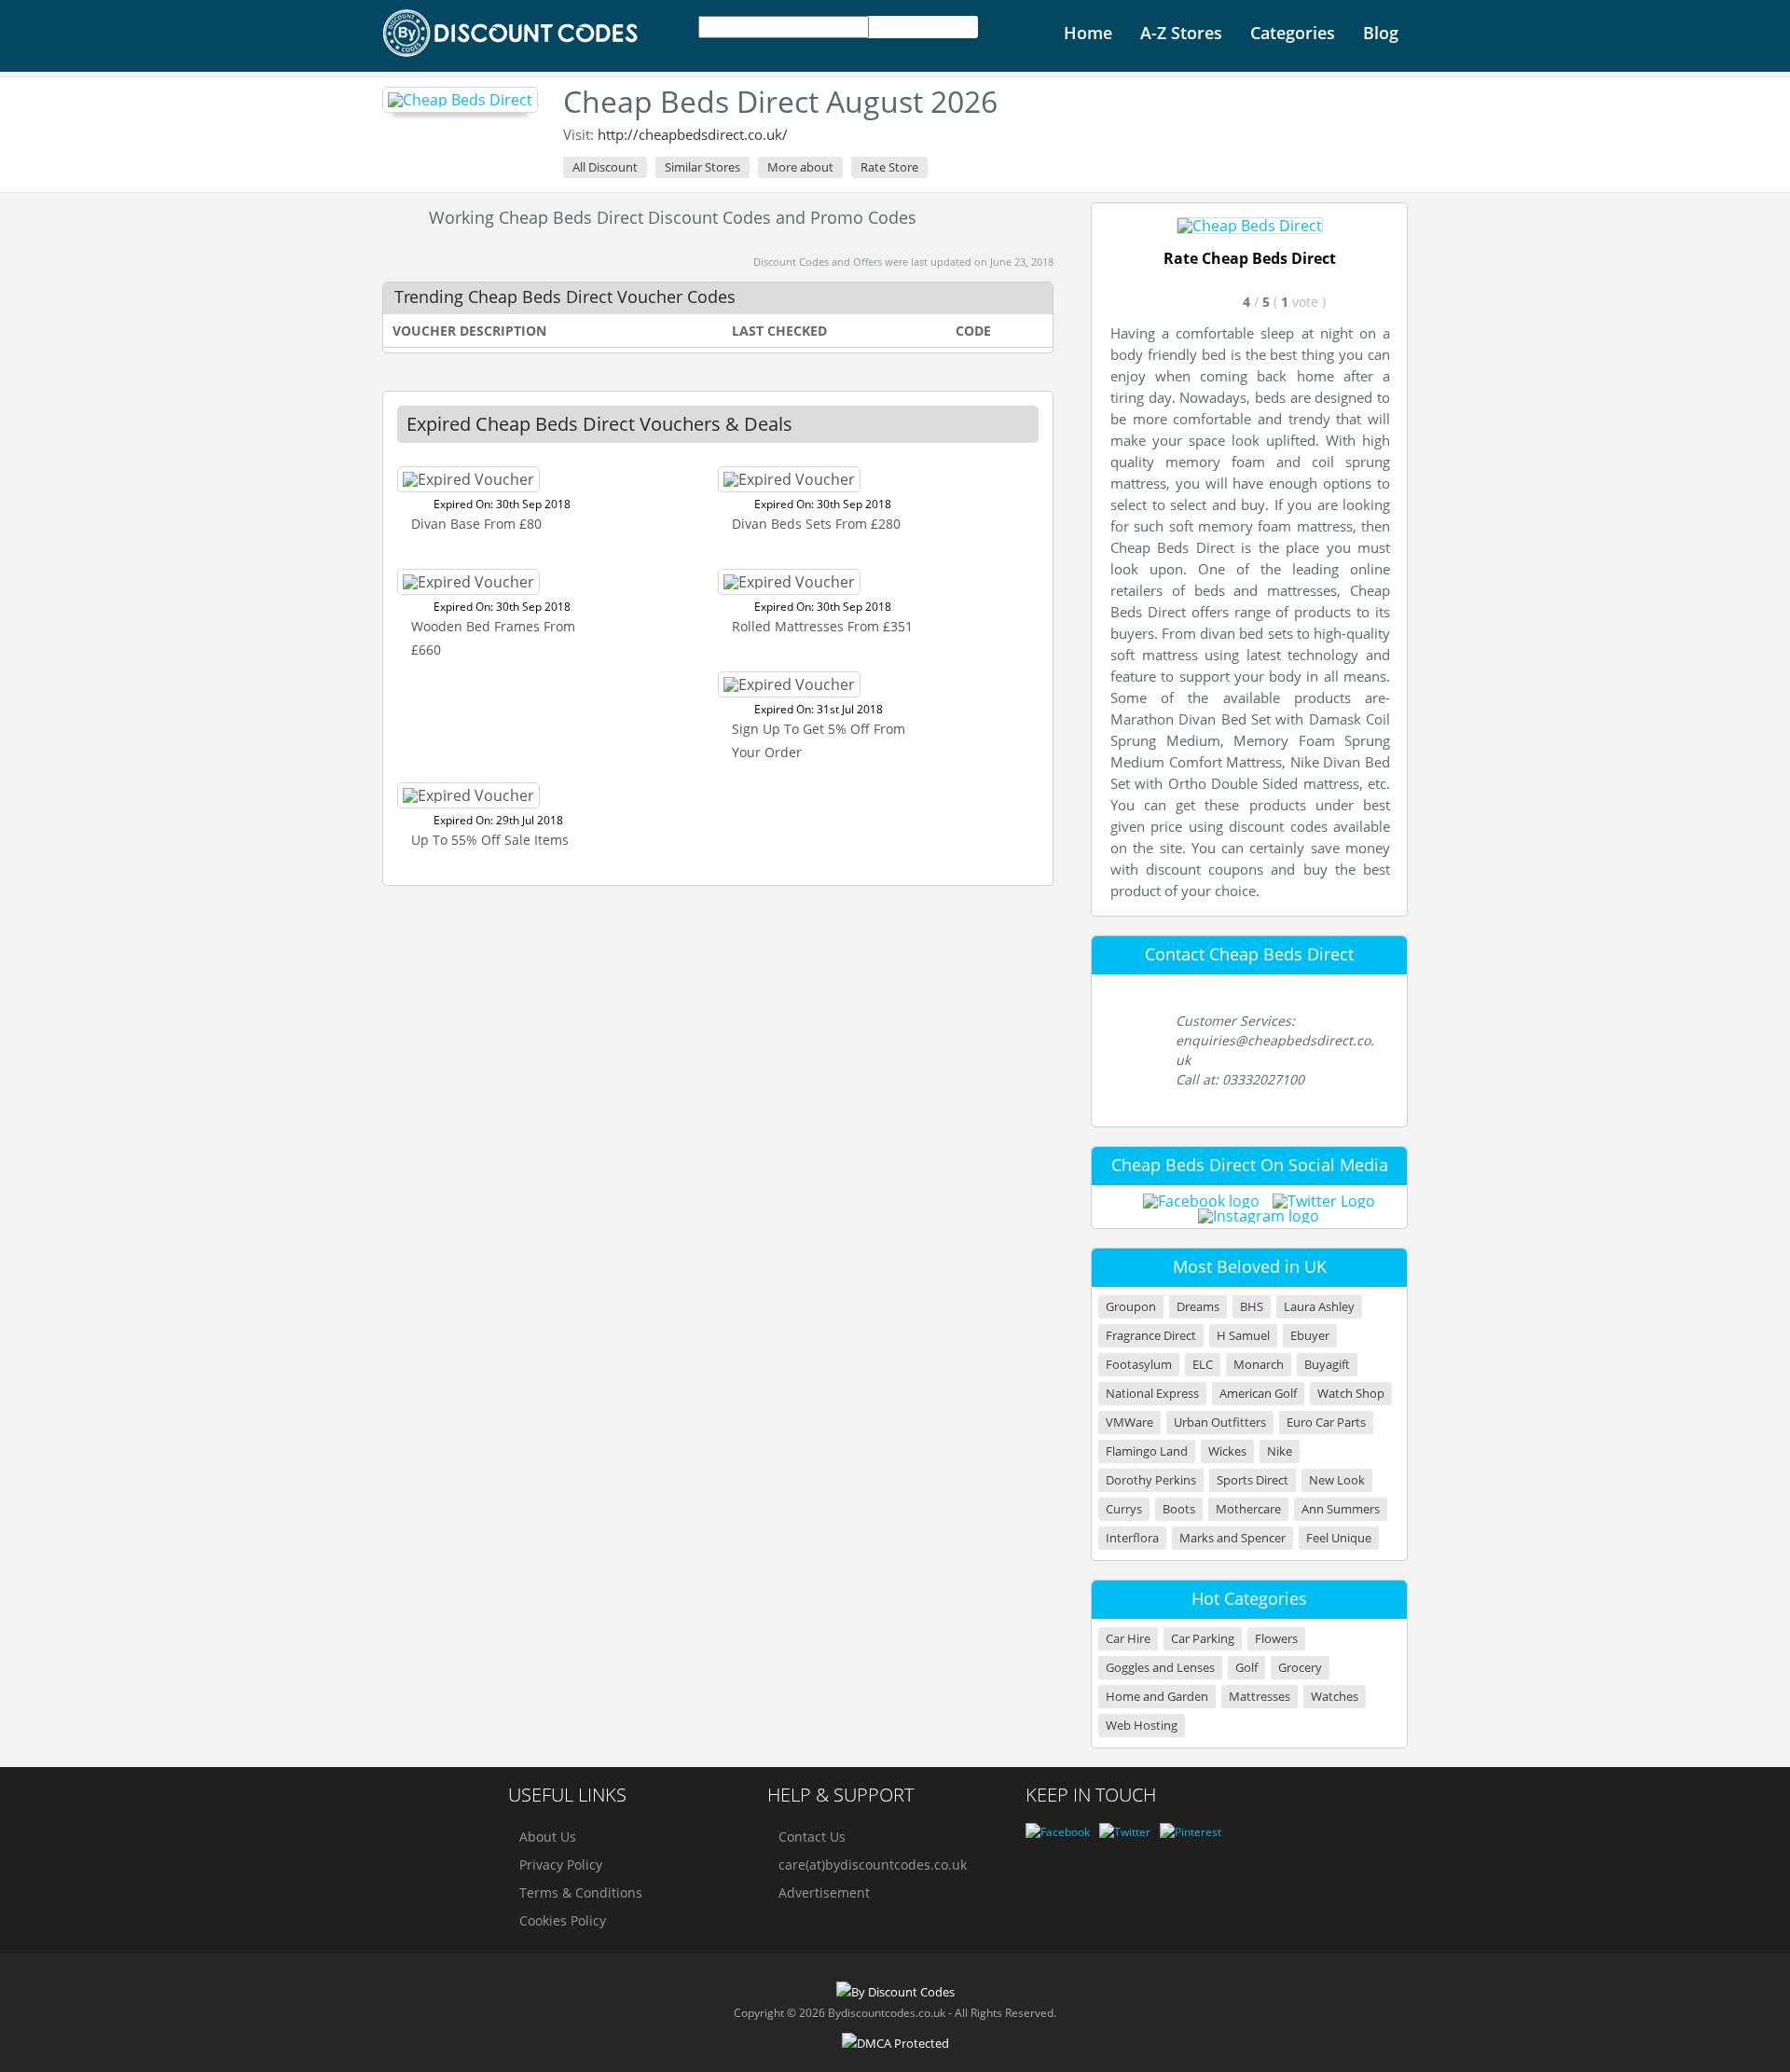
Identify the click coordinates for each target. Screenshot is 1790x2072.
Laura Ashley (1319, 1307)
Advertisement (824, 1892)
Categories (1293, 33)
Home (1088, 33)
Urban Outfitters (1220, 1423)
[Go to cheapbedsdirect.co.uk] (1250, 226)
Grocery (1300, 1668)
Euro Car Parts (1326, 1423)
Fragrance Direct (1151, 1336)
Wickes (1227, 1451)
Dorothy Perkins (1151, 1480)
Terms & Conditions (581, 1892)
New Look (1337, 1480)
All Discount (605, 167)
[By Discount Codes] (512, 34)
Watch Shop (1351, 1394)
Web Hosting (1142, 1726)
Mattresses (1260, 1697)
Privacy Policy (561, 1865)
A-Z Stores (1181, 33)
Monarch (1259, 1365)
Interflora (1132, 1538)
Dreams (1198, 1307)
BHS (1252, 1307)
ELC (1203, 1365)
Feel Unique (1339, 1538)
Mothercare (1248, 1509)
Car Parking (1203, 1639)
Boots (1179, 1509)
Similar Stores (702, 167)
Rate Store (889, 167)
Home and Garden (1157, 1697)
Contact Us (812, 1837)
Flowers (1276, 1639)
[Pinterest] (1191, 1832)
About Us (548, 1837)
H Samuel (1243, 1336)
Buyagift (1327, 1365)
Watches (1335, 1697)
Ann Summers (1341, 1509)
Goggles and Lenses (1160, 1668)
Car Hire (1128, 1639)
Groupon (1131, 1307)
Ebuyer (1310, 1336)
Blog (1381, 33)
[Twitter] (1125, 1832)
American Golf (1258, 1394)
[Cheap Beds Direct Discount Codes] (460, 100)
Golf (1246, 1668)
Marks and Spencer (1232, 1538)
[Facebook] (1058, 1832)
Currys (1124, 1509)
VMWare (1129, 1423)
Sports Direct (1253, 1480)
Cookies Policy (563, 1920)
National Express (1152, 1394)
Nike (1280, 1451)
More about (800, 167)
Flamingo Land (1147, 1451)
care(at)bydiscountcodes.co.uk (873, 1865)
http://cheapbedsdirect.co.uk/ (693, 134)
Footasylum (1139, 1365)
